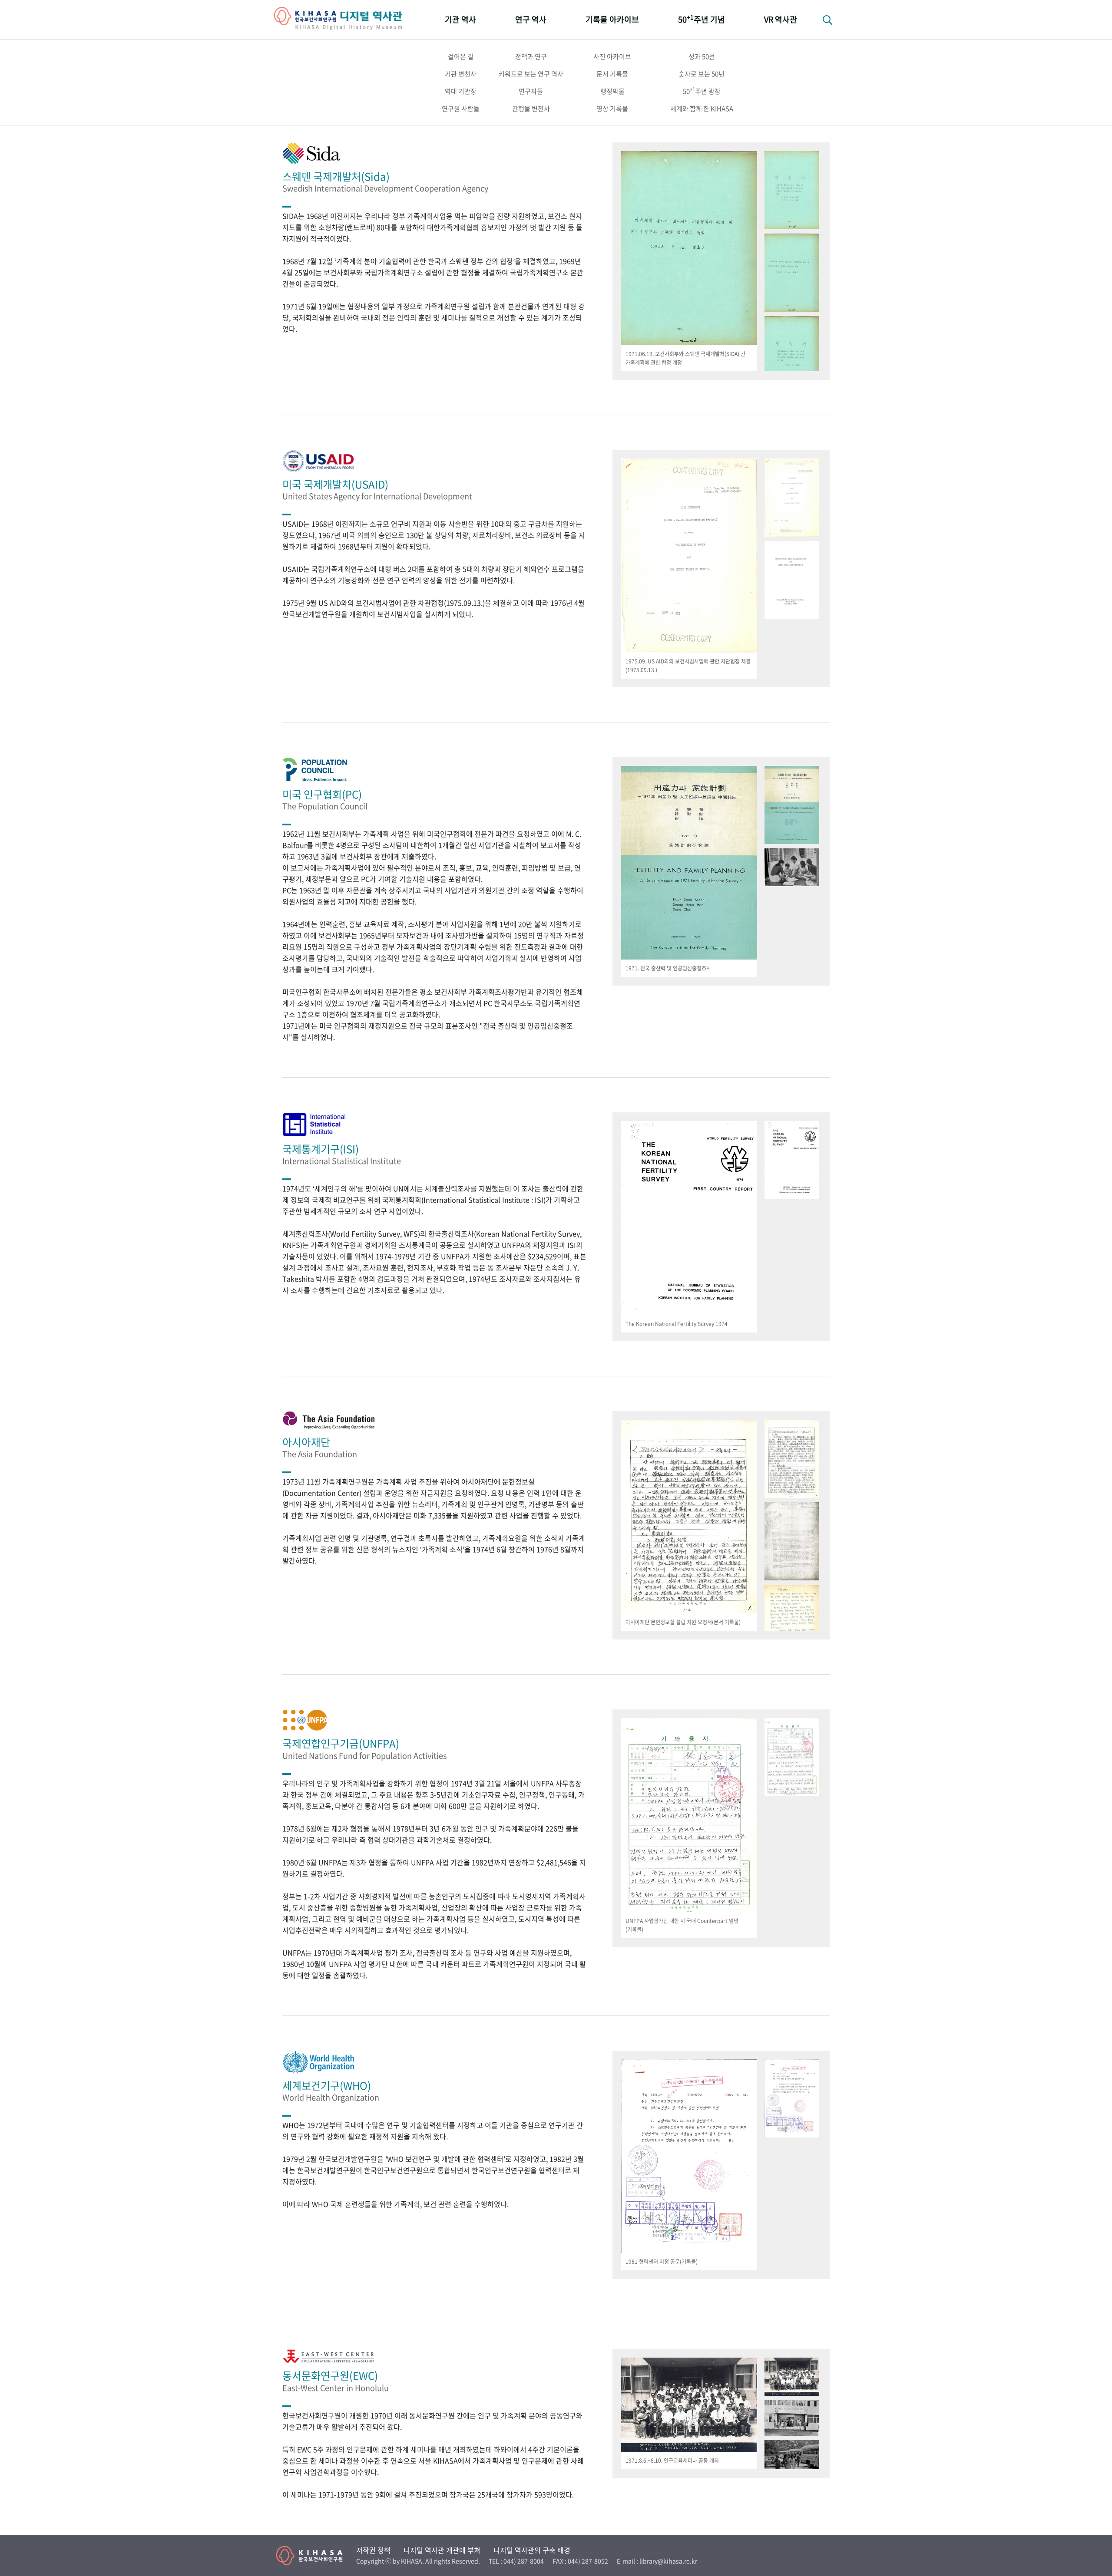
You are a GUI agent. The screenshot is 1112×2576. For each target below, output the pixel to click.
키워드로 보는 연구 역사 (531, 74)
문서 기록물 (612, 74)
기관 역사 (460, 19)
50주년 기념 (702, 19)
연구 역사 (531, 19)
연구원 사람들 (461, 109)
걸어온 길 (461, 56)
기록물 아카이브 (612, 19)
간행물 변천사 (531, 109)
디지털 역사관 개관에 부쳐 (442, 2550)
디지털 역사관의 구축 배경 (532, 2550)
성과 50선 (702, 56)
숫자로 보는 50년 (702, 74)
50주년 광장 (702, 91)
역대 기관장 (461, 91)
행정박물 (612, 91)
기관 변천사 (461, 74)
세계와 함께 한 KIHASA (702, 109)
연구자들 (531, 91)
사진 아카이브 (612, 56)
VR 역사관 (781, 19)
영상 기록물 (612, 109)
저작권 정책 (373, 2550)
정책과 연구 (531, 56)
